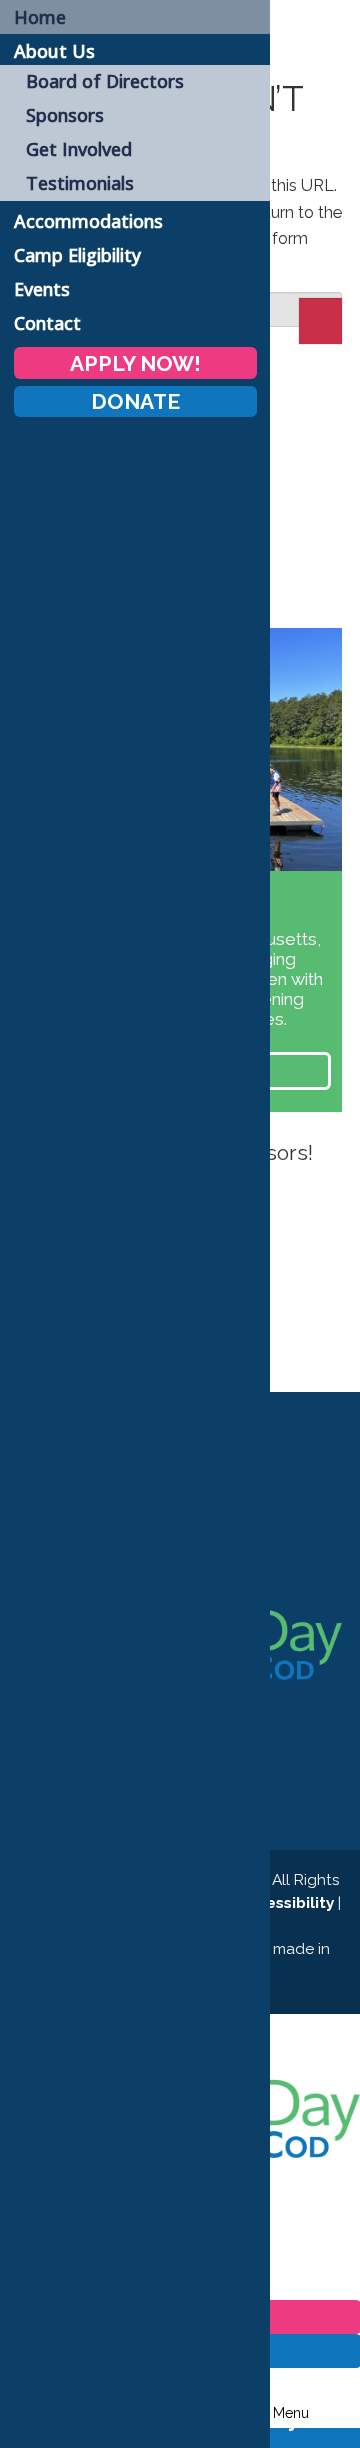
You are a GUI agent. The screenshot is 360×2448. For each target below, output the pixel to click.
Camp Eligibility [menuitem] (77, 255)
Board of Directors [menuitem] (105, 81)
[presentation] (325, 1276)
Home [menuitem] (40, 17)
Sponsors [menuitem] (65, 115)
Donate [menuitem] (135, 401)
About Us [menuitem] (54, 51)
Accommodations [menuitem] (88, 221)
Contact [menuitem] (47, 323)
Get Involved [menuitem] (79, 149)
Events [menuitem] (42, 289)
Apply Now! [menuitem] (135, 362)
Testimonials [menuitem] (80, 183)
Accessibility (284, 1903)
